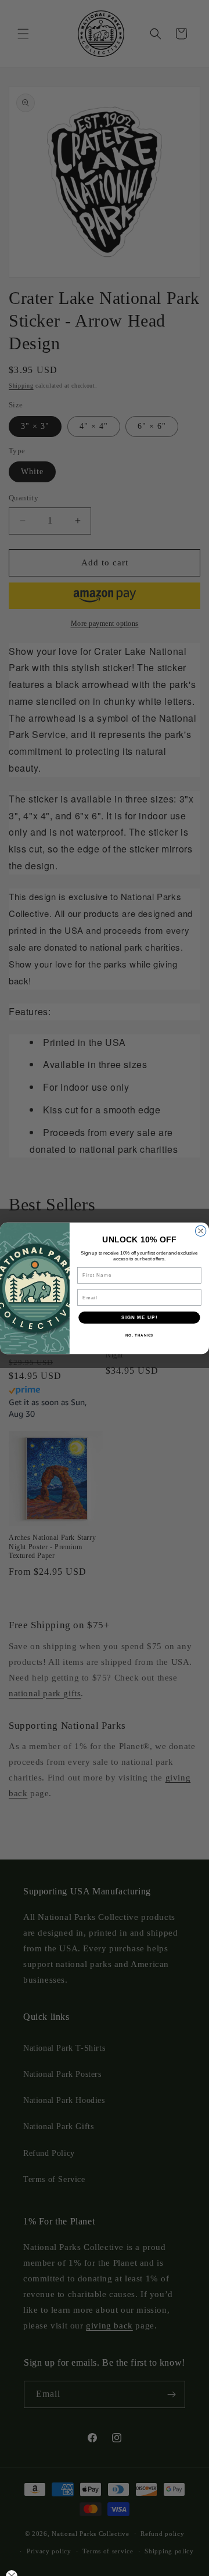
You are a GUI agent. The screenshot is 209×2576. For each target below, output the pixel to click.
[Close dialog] (201, 1231)
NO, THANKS (140, 1335)
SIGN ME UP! (139, 1317)
